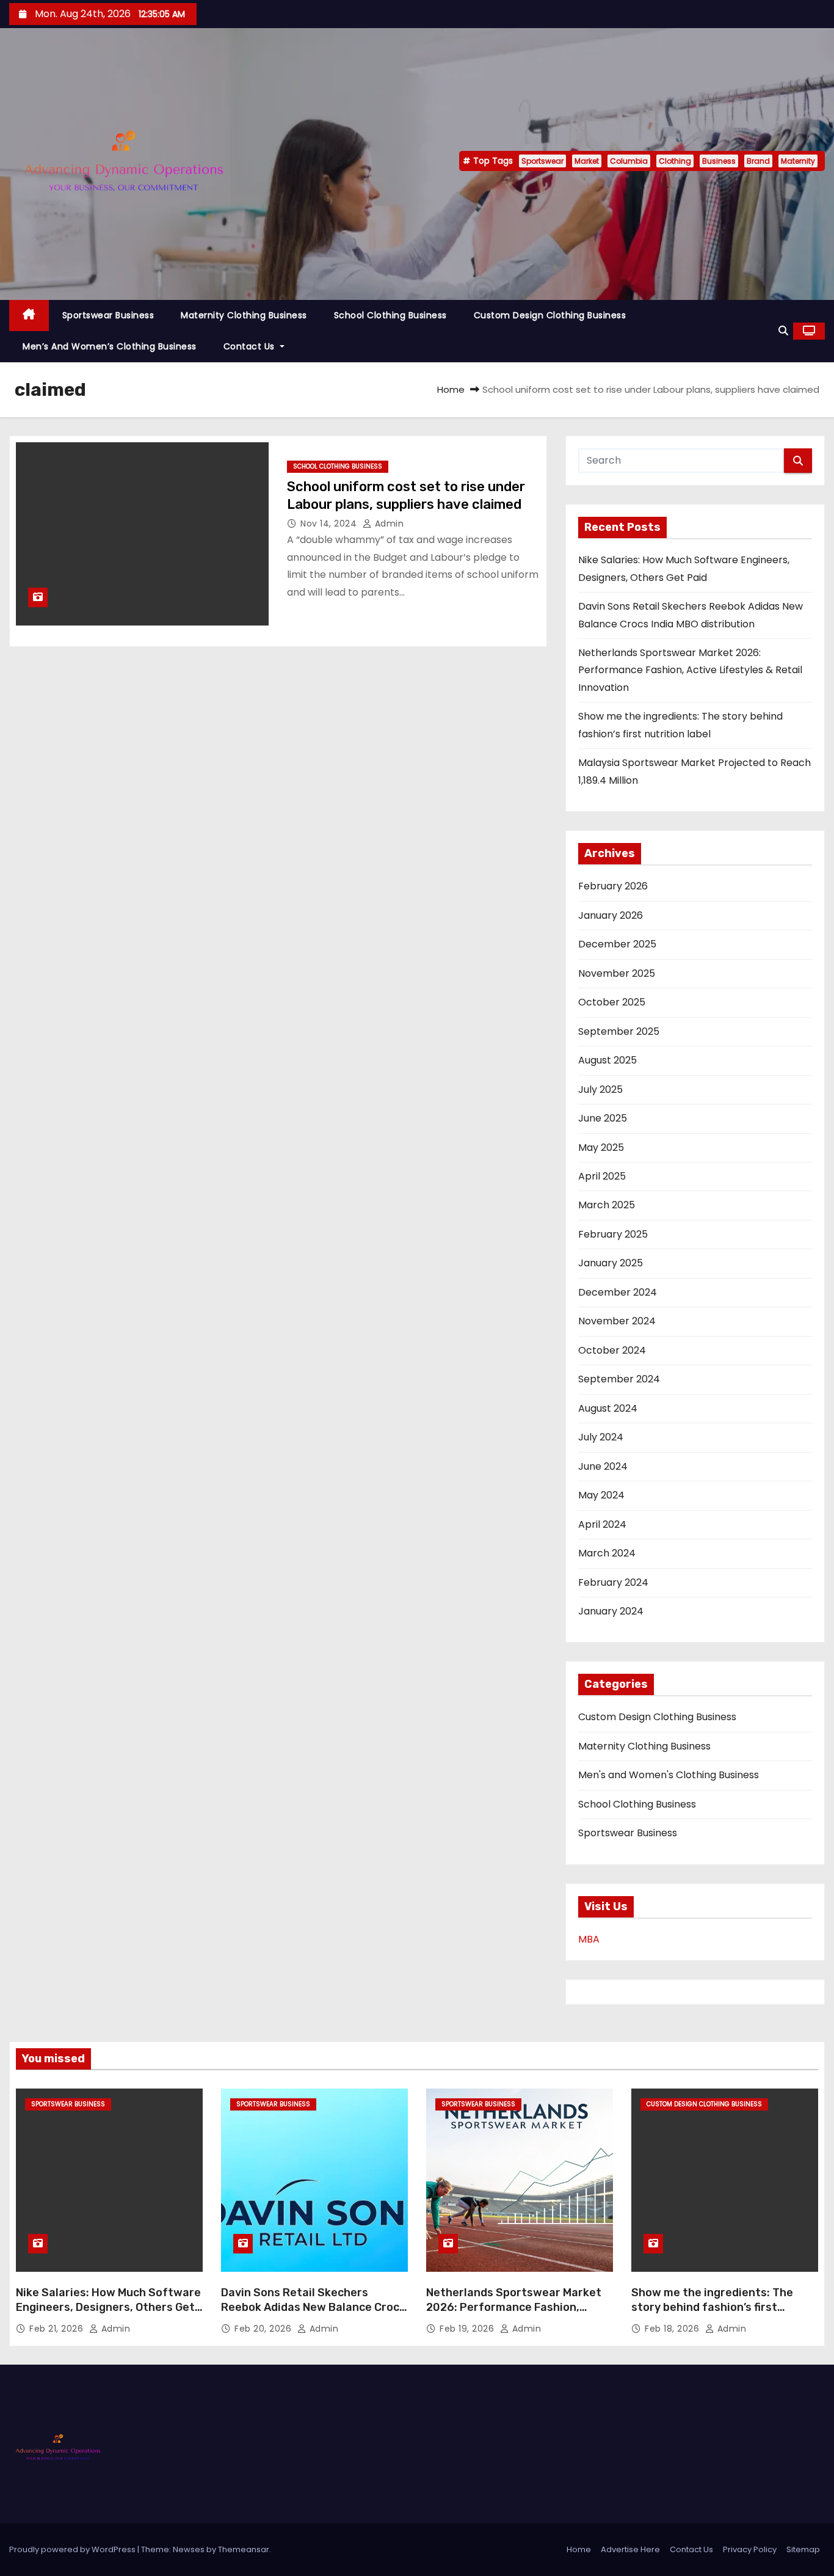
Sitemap (803, 2549)
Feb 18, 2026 (673, 2329)
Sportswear (542, 161)
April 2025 (602, 1176)
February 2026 (613, 886)
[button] (783, 331)
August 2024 (608, 1408)
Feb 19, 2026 (468, 2329)
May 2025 (601, 1148)
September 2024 (619, 1379)
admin (388, 524)
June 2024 (603, 1466)
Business (719, 161)
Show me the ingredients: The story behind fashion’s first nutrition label (712, 2307)
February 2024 (613, 1582)
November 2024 (617, 1321)
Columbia (629, 161)
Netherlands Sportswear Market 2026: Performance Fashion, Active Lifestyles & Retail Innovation (690, 670)
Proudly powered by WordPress (73, 2549)
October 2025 (612, 1002)
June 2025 (603, 1118)
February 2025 (613, 1234)
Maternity (798, 161)
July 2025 (600, 1089)
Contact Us (251, 346)
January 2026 (611, 915)
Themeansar (244, 2549)
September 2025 (619, 1031)
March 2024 (607, 1553)
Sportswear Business (108, 315)
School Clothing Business (390, 315)
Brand (758, 161)
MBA (589, 1939)
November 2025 (617, 973)
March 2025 (607, 1205)
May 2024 (601, 1495)
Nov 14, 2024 (330, 524)
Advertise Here (630, 2549)
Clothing (675, 161)
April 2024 (602, 1524)
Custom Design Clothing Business (550, 315)
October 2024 (612, 1350)
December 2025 (617, 944)
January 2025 (611, 1263)
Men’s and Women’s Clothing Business (110, 346)
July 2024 (601, 1437)
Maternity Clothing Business (244, 315)
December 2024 (618, 1292)
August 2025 (607, 1060)
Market (587, 161)
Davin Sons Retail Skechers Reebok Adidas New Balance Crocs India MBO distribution (313, 2307)
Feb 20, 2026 (264, 2329)
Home (451, 389)
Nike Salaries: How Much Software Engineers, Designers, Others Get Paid (108, 2307)
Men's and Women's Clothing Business (669, 1775)
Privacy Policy (750, 2549)
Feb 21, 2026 (58, 2329)
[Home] (29, 316)
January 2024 (611, 1611)
